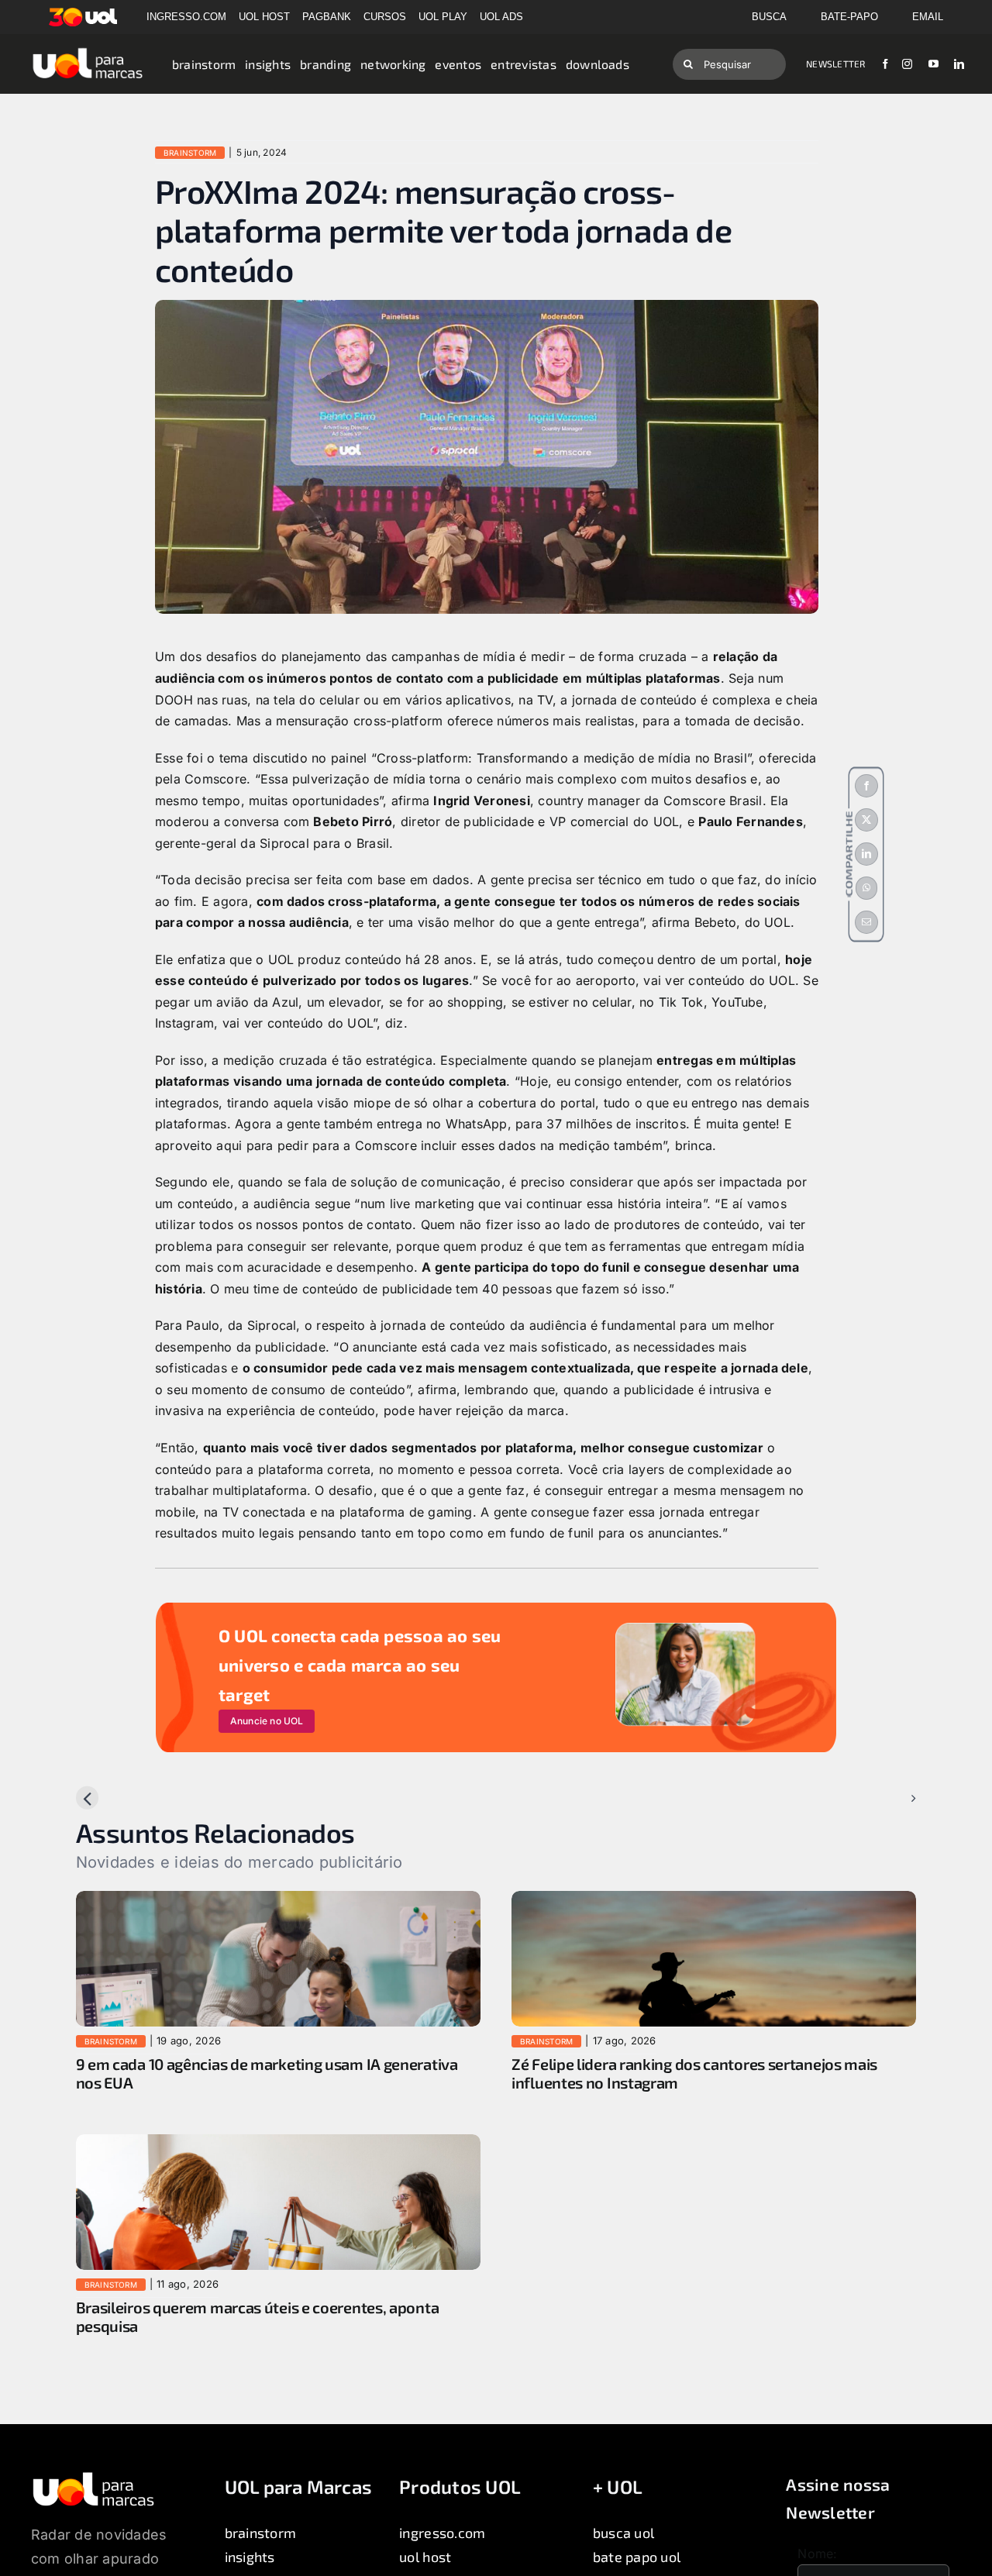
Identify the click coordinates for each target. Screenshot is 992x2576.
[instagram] (907, 64)
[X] (866, 820)
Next (890, 1798)
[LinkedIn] (866, 854)
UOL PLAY (443, 17)
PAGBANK (327, 17)
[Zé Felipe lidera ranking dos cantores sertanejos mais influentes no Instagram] (714, 1901)
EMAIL (928, 17)
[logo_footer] (93, 2477)
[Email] (866, 922)
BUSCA (769, 17)
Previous (114, 1798)
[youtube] (933, 64)
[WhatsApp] (866, 888)
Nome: (817, 2554)
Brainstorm (190, 153)
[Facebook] (866, 786)
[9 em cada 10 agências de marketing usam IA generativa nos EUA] (278, 1901)
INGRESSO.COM (186, 17)
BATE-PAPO (849, 17)
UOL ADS (501, 17)
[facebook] (885, 64)
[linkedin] (959, 64)
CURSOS (385, 17)
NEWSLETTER (835, 64)
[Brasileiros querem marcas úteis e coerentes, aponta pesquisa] (278, 2144)
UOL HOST (264, 17)
